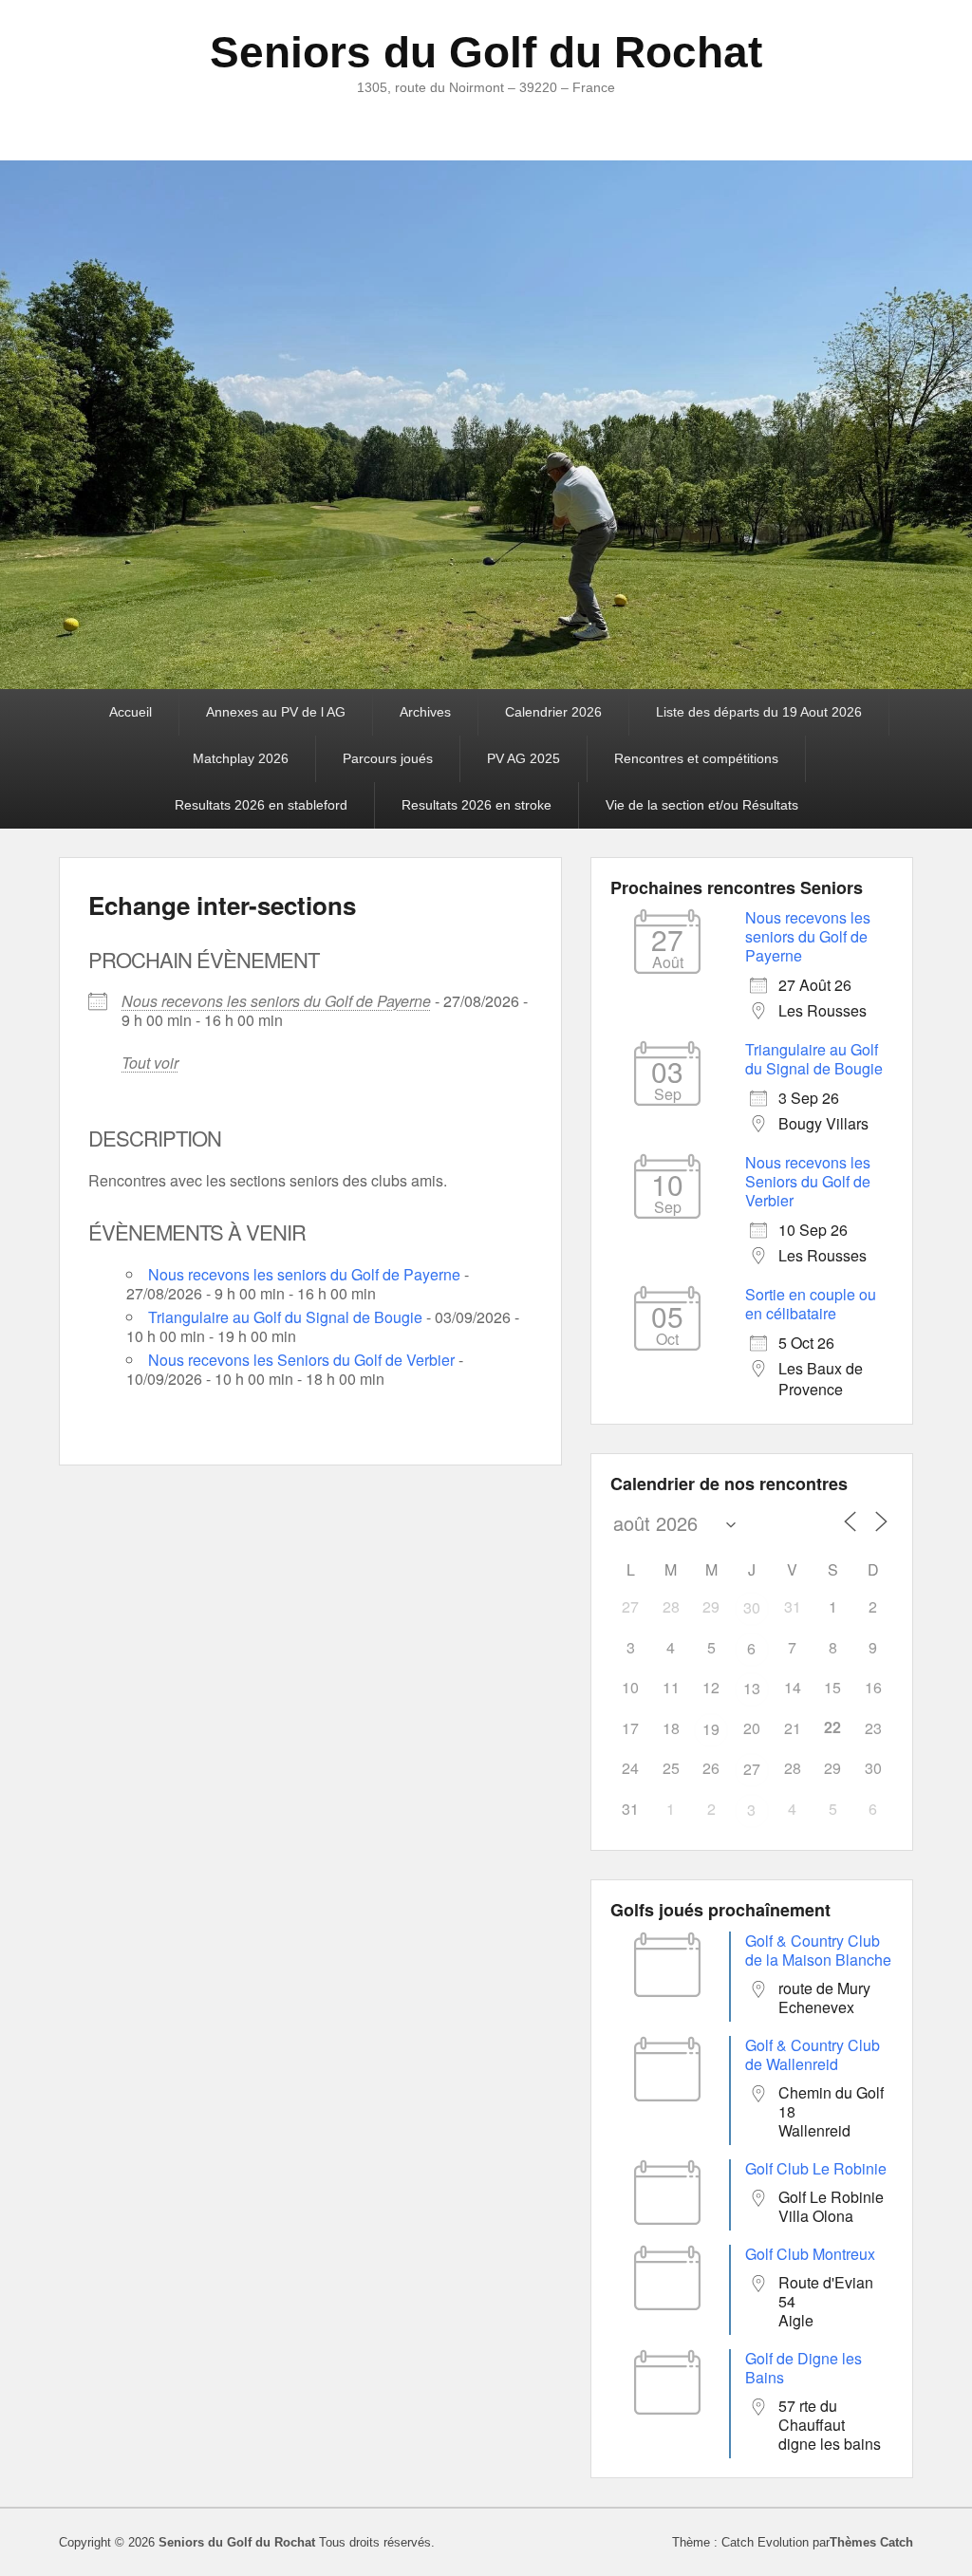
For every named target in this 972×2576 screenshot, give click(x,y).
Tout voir (150, 1063)
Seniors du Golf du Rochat (486, 52)
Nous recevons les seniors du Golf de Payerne (276, 1001)
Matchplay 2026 (241, 758)
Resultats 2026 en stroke (477, 805)
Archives (425, 712)
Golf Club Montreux (810, 2254)
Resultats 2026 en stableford (261, 805)
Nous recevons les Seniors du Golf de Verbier (301, 1360)
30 (752, 1607)
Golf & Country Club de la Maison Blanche (818, 1950)
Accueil (131, 712)
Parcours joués (388, 758)
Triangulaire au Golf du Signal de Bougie (285, 1317)
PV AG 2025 (523, 758)
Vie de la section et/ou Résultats (702, 805)
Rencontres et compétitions (696, 758)
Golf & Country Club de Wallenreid (813, 2054)
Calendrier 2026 (553, 712)
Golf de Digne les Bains (804, 2368)
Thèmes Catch (871, 2542)
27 (752, 1769)
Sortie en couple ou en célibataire (811, 1304)
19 (711, 1729)
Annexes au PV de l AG (276, 712)
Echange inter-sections (222, 905)
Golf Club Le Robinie (816, 2168)
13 (752, 1688)
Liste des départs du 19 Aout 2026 (759, 712)
